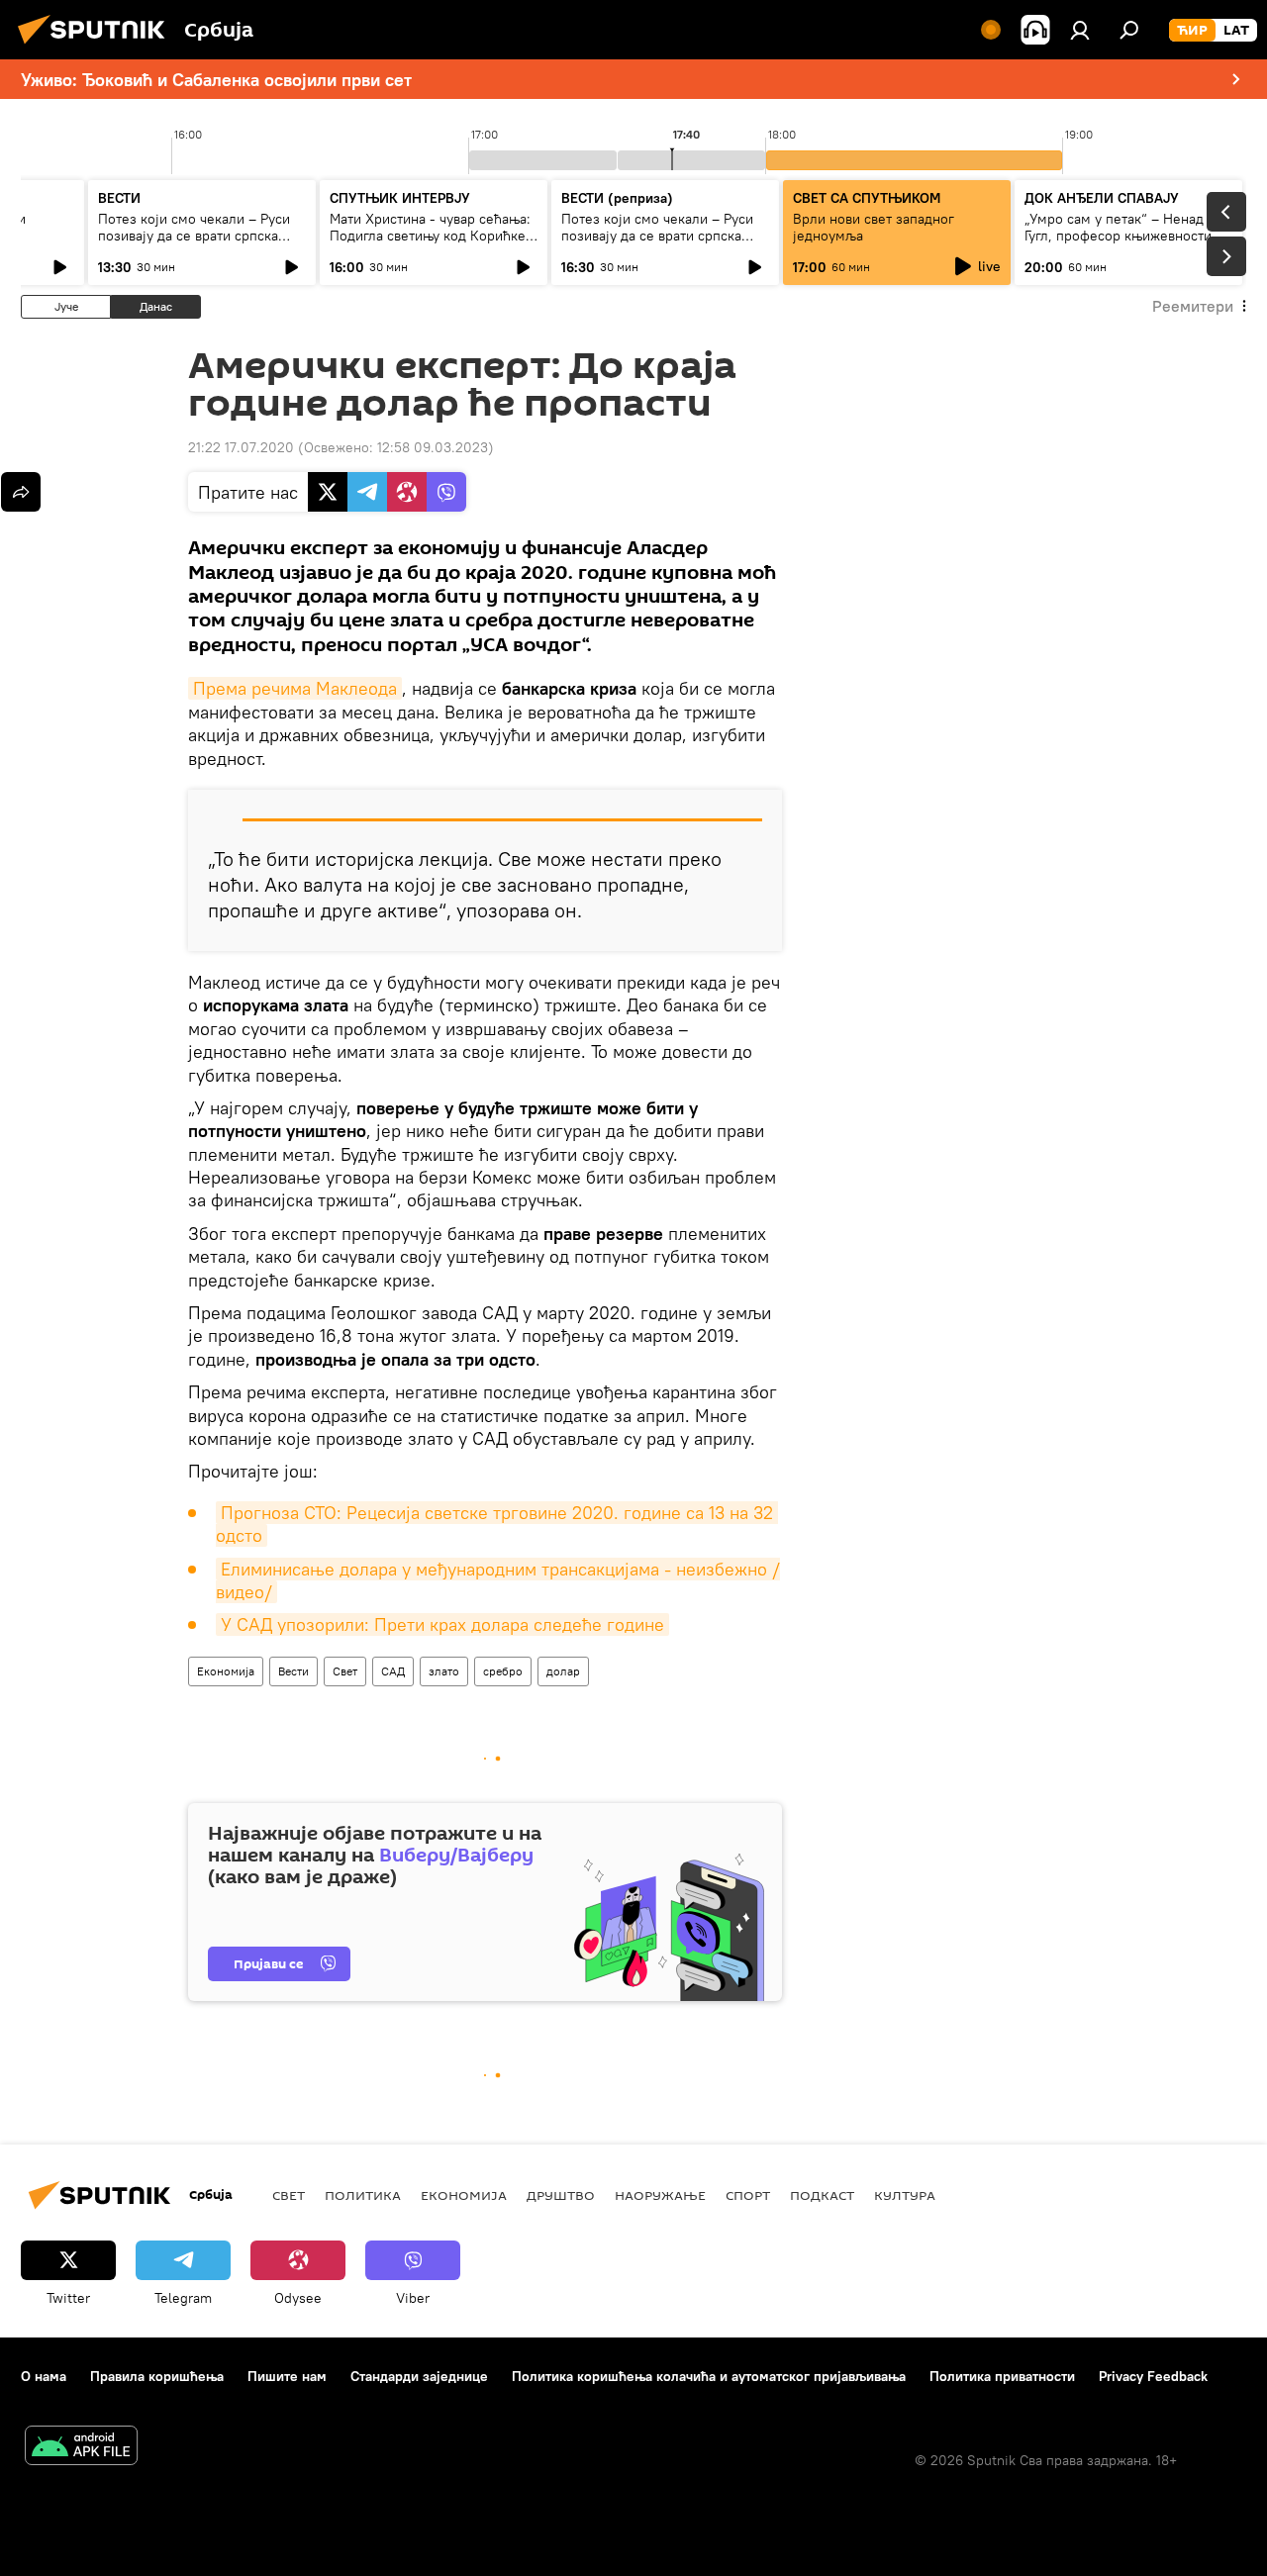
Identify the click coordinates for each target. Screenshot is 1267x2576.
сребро (503, 1671)
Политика (363, 2195)
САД (393, 1671)
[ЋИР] (1192, 31)
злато (444, 1671)
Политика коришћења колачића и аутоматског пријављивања (709, 2376)
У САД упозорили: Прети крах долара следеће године (442, 1624)
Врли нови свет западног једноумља (874, 227)
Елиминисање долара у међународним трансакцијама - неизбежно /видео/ (498, 1580)
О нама (44, 2376)
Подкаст (822, 2195)
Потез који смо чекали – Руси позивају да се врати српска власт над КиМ (194, 236)
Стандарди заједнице (419, 2376)
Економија (226, 1671)
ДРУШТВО (561, 2195)
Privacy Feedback (1153, 2376)
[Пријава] (1080, 30)
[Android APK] (81, 2448)
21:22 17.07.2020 (241, 447)
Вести (293, 1671)
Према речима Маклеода (295, 688)
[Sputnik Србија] (97, 47)
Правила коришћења (157, 2376)
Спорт (748, 2195)
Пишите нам (287, 2376)
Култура (905, 2195)
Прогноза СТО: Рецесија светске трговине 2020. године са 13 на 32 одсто (497, 1524)
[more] (21, 492)
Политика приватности (1002, 2376)
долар (563, 1671)
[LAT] (1236, 31)
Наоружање (660, 2195)
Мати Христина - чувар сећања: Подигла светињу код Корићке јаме (430, 236)
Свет (345, 1671)
